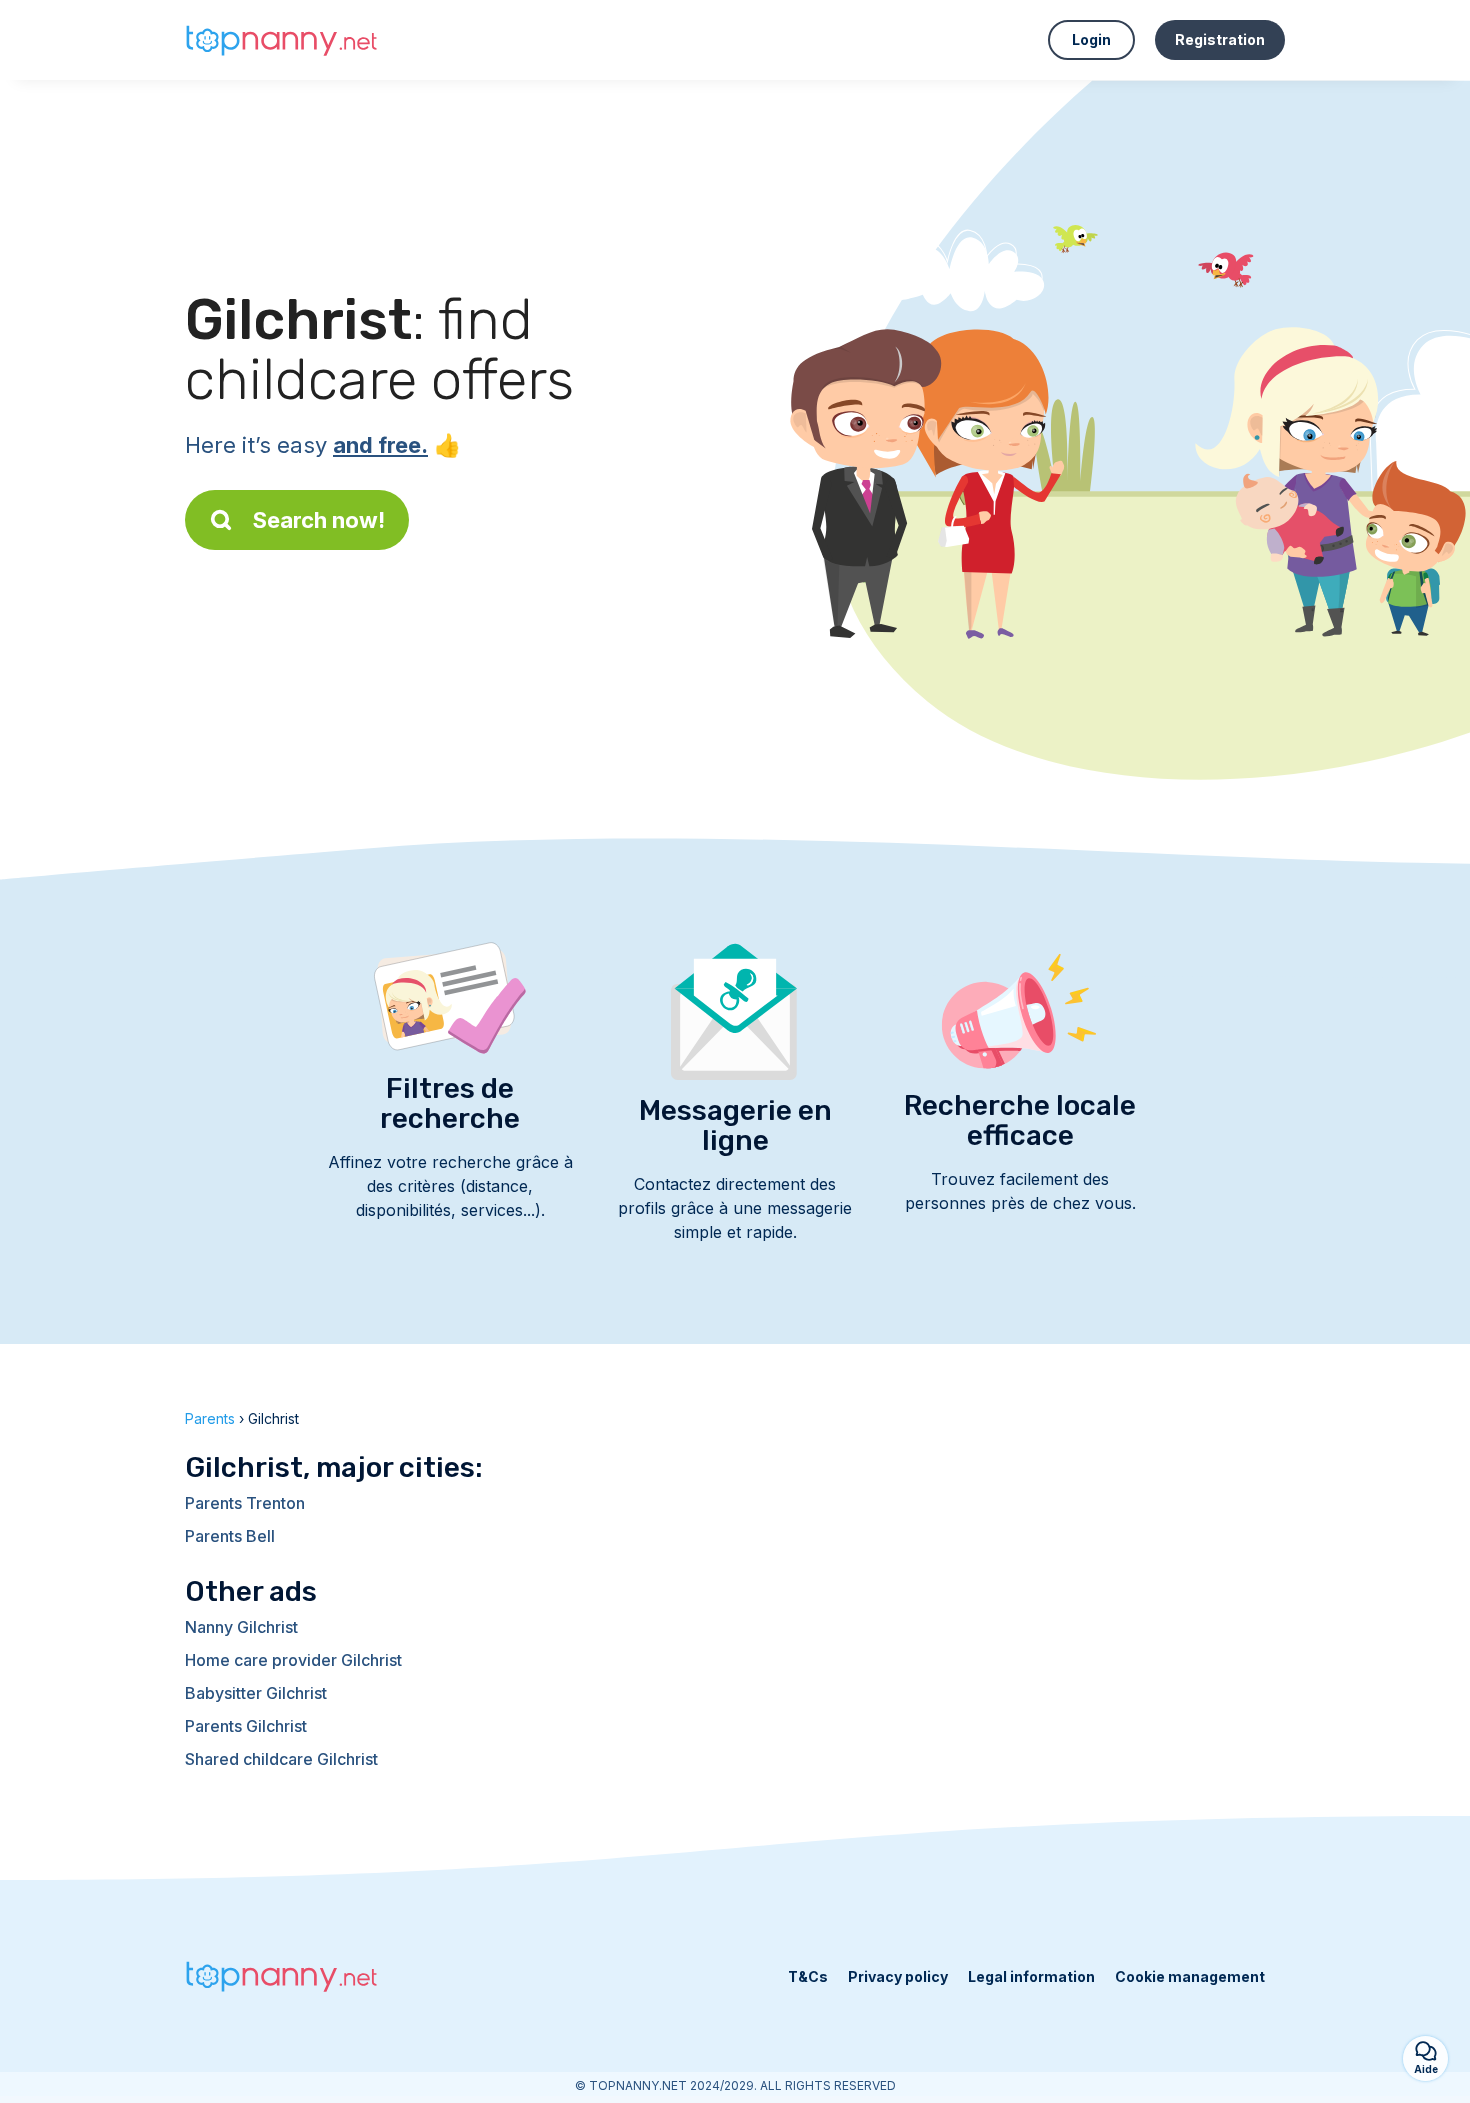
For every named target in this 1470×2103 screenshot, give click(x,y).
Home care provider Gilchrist (293, 1660)
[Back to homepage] (285, 40)
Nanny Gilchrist (241, 1627)
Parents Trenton (245, 1503)
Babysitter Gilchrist (256, 1693)
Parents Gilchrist (246, 1726)
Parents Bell (230, 1536)
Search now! (319, 520)
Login (1091, 39)
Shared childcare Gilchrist (281, 1759)
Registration (1220, 39)
